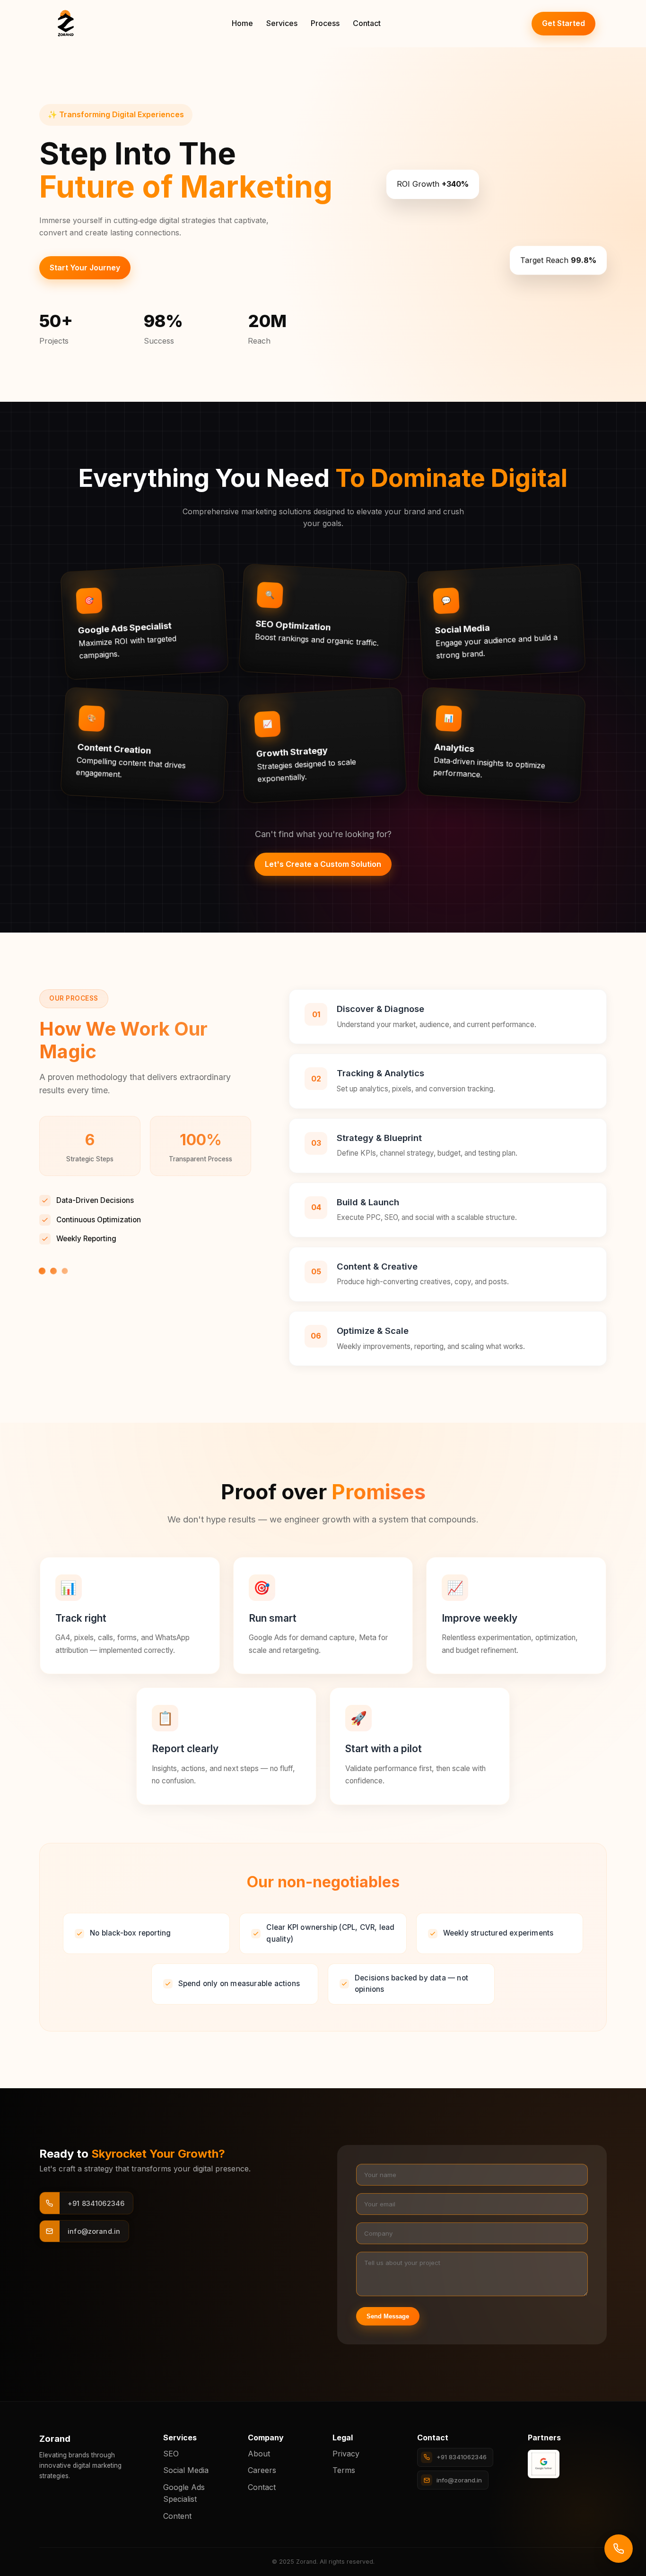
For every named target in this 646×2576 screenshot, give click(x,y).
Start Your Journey (85, 268)
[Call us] (619, 2549)
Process (325, 23)
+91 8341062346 (462, 2457)
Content (177, 2516)
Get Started (563, 23)
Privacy (346, 2454)
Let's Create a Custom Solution (323, 864)
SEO (171, 2454)
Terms (344, 2470)
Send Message (388, 2316)
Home (242, 23)
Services (282, 23)
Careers (262, 2470)
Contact (367, 23)
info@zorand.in (459, 2480)
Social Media (186, 2470)
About (259, 2454)
